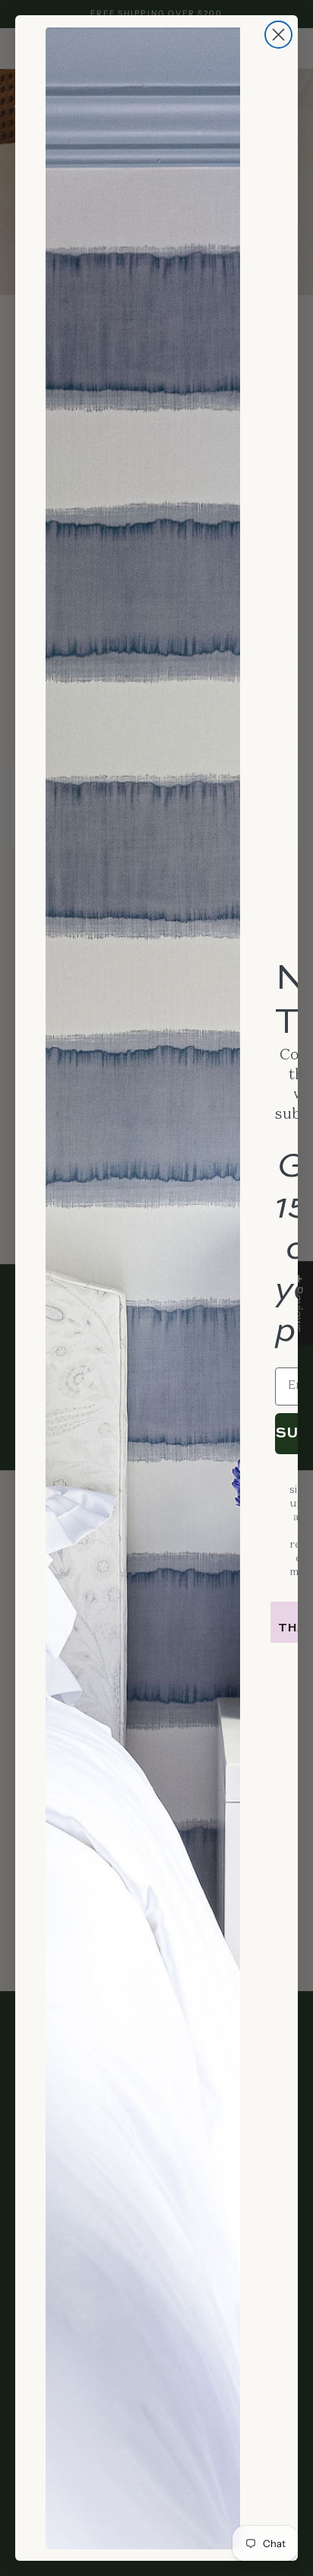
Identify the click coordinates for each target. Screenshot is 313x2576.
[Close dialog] (278, 35)
